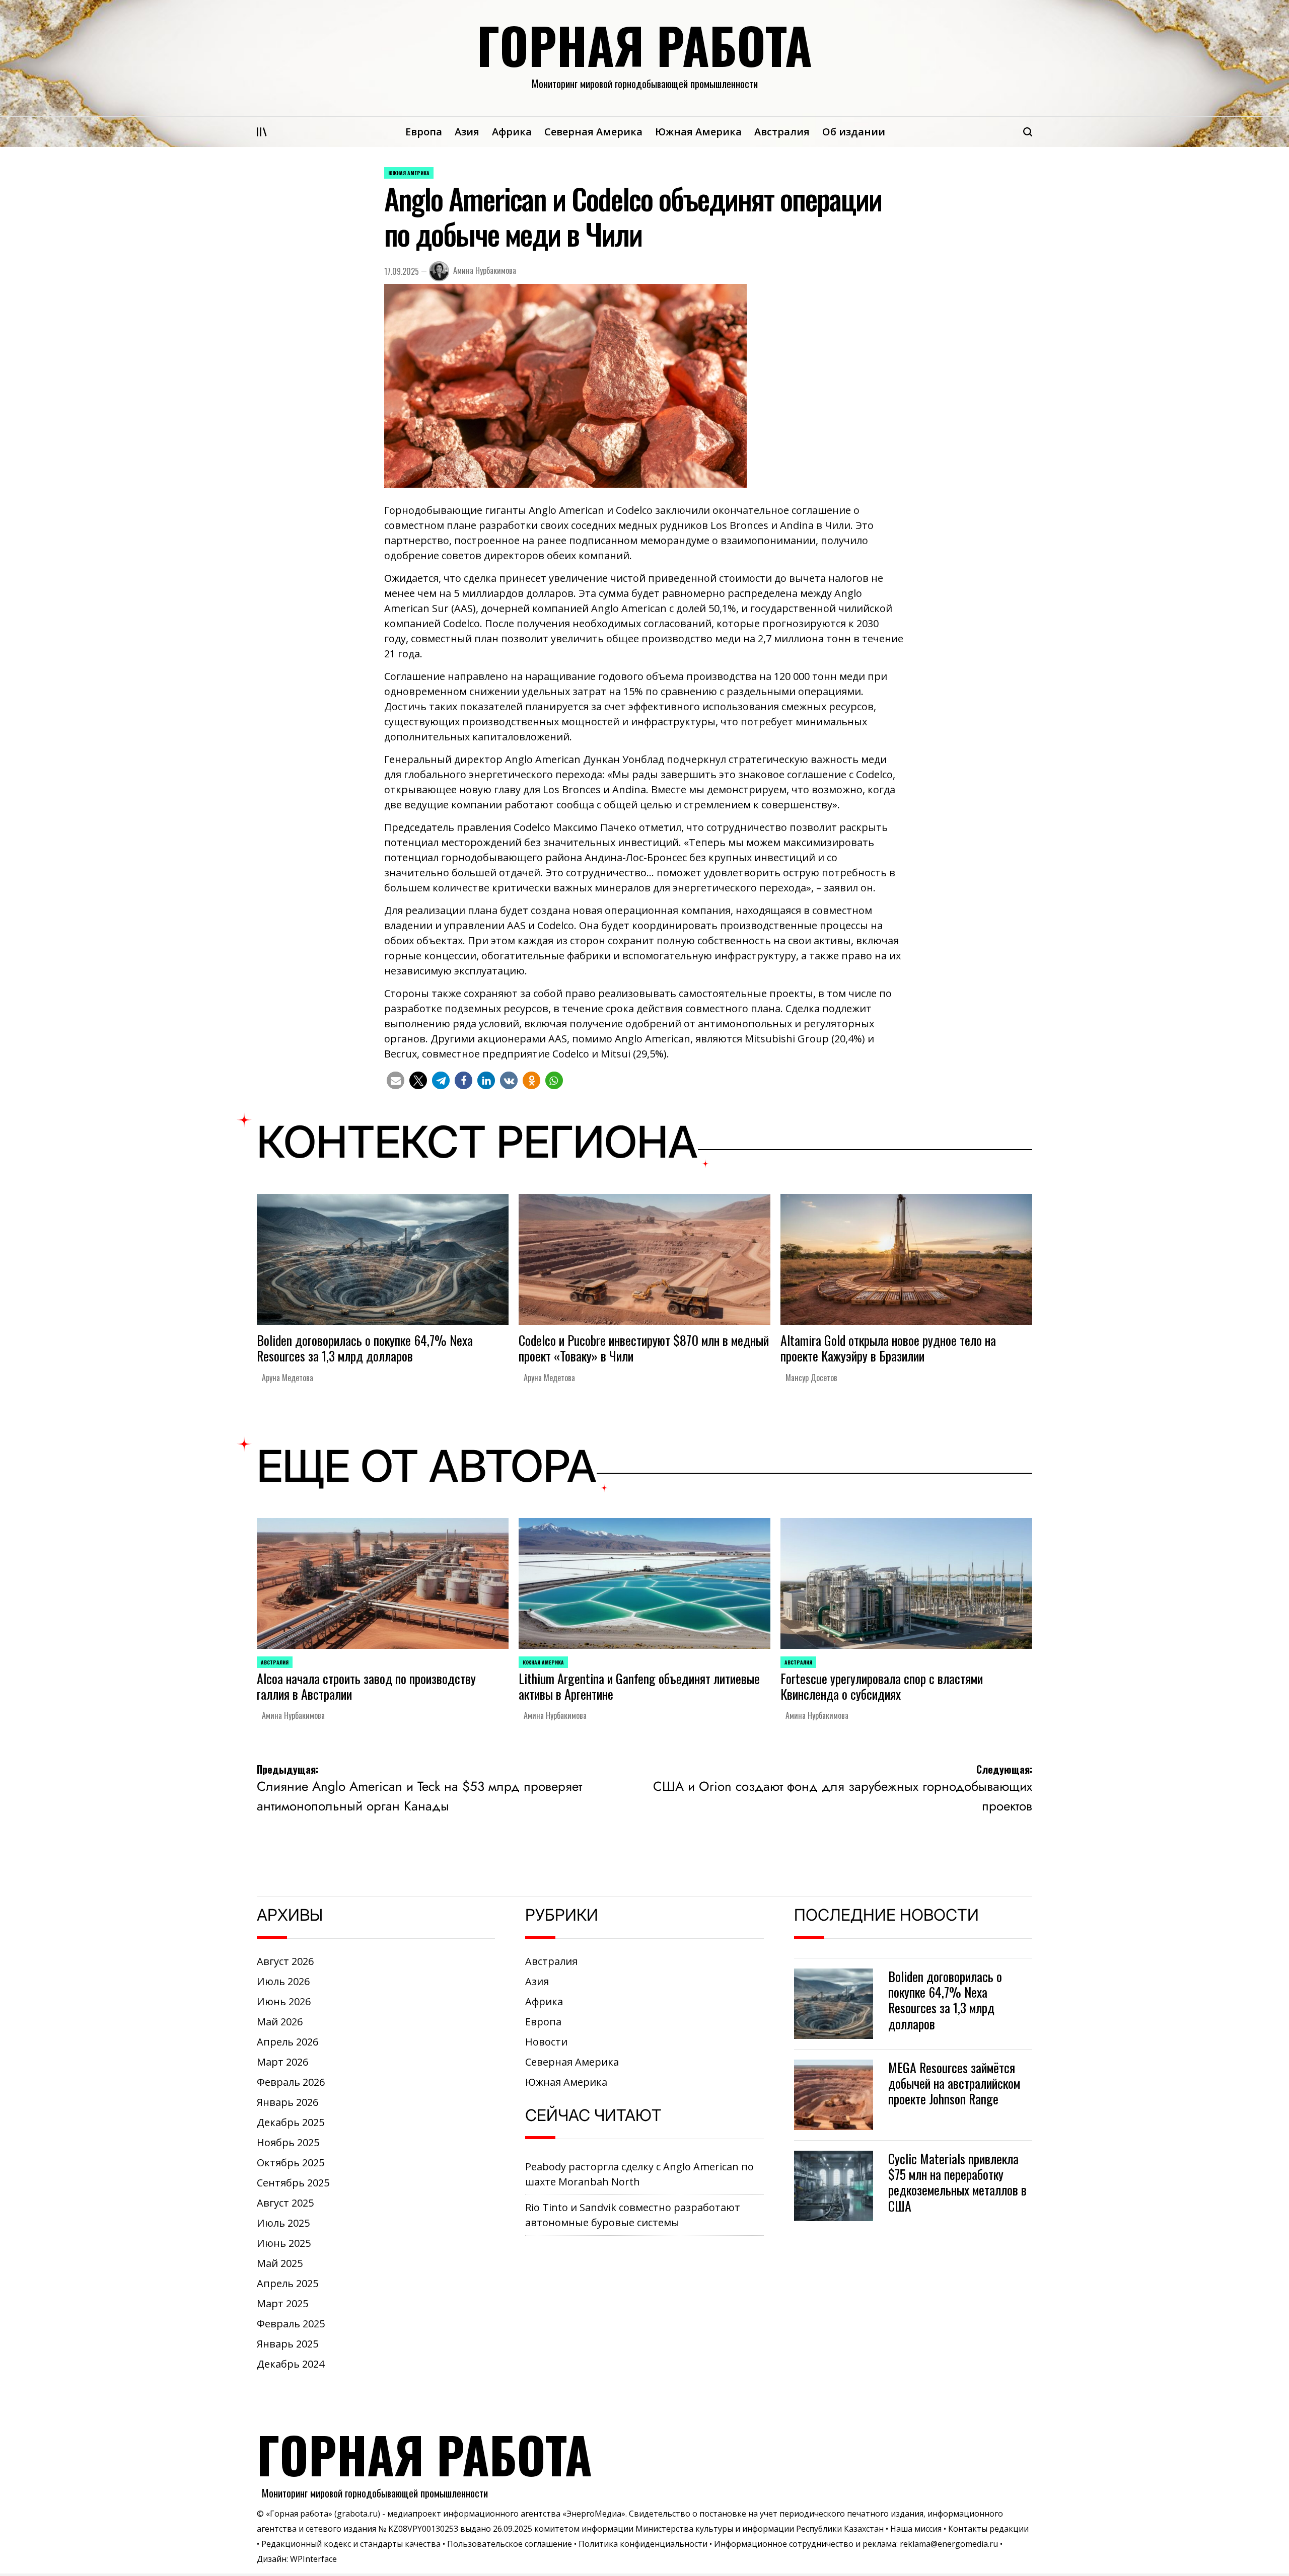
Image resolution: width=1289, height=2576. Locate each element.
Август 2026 (285, 1961)
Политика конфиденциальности (643, 2544)
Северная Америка (593, 132)
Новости (546, 2042)
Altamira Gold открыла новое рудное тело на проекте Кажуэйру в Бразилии (888, 1348)
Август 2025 (285, 2203)
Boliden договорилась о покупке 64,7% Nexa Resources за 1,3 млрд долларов (365, 1348)
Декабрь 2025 (291, 2122)
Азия (467, 132)
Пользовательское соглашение (510, 2544)
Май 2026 (280, 2022)
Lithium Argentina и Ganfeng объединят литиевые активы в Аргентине (639, 1686)
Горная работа (644, 45)
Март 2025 (282, 2303)
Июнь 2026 (284, 2001)
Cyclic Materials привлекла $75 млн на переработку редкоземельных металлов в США (957, 2182)
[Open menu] (262, 132)
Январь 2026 (288, 2102)
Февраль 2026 (291, 2082)
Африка (512, 132)
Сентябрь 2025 (293, 2183)
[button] (396, 1080)
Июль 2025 (283, 2223)
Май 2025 (280, 2263)
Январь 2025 (288, 2344)
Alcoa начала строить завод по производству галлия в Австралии (366, 1686)
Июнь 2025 (284, 2243)
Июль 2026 (283, 1981)
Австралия (782, 132)
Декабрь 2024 (291, 2364)
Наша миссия (916, 2529)
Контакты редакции (988, 2529)
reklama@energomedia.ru (949, 2544)
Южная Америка (698, 132)
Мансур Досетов (811, 1378)
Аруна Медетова (288, 1378)
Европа (424, 132)
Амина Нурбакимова (485, 270)
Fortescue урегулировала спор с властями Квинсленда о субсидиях (882, 1686)
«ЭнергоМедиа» (594, 2514)
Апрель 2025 (288, 2283)
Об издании (854, 132)
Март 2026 (282, 2062)
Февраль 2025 (291, 2324)
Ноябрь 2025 (288, 2142)
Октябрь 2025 (291, 2163)
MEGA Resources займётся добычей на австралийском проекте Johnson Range (954, 2083)
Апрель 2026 (288, 2042)
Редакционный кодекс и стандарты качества (351, 2544)
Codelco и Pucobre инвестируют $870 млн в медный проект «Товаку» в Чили (644, 1348)
